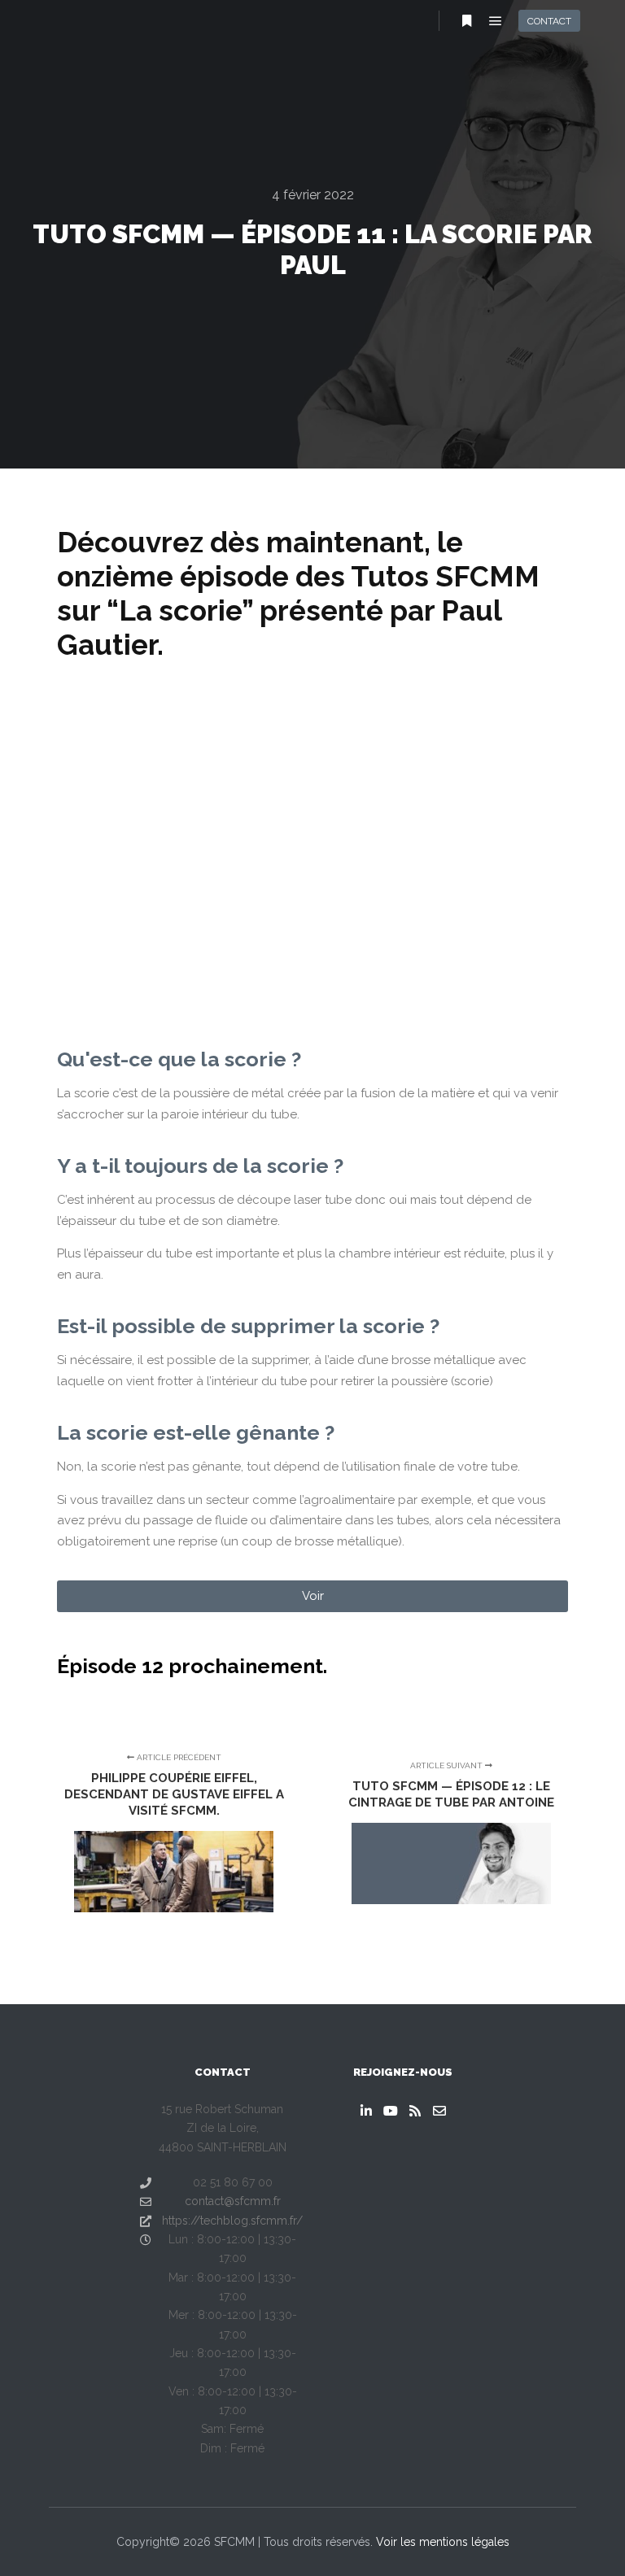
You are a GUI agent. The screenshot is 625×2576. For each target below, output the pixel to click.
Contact (549, 21)
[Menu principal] (496, 21)
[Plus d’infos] (466, 21)
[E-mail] (439, 2111)
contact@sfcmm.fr (233, 2201)
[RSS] (415, 2111)
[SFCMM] (57, 20)
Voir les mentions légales (443, 2542)
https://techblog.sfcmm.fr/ (232, 2221)
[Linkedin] (366, 2111)
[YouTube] (391, 2111)
